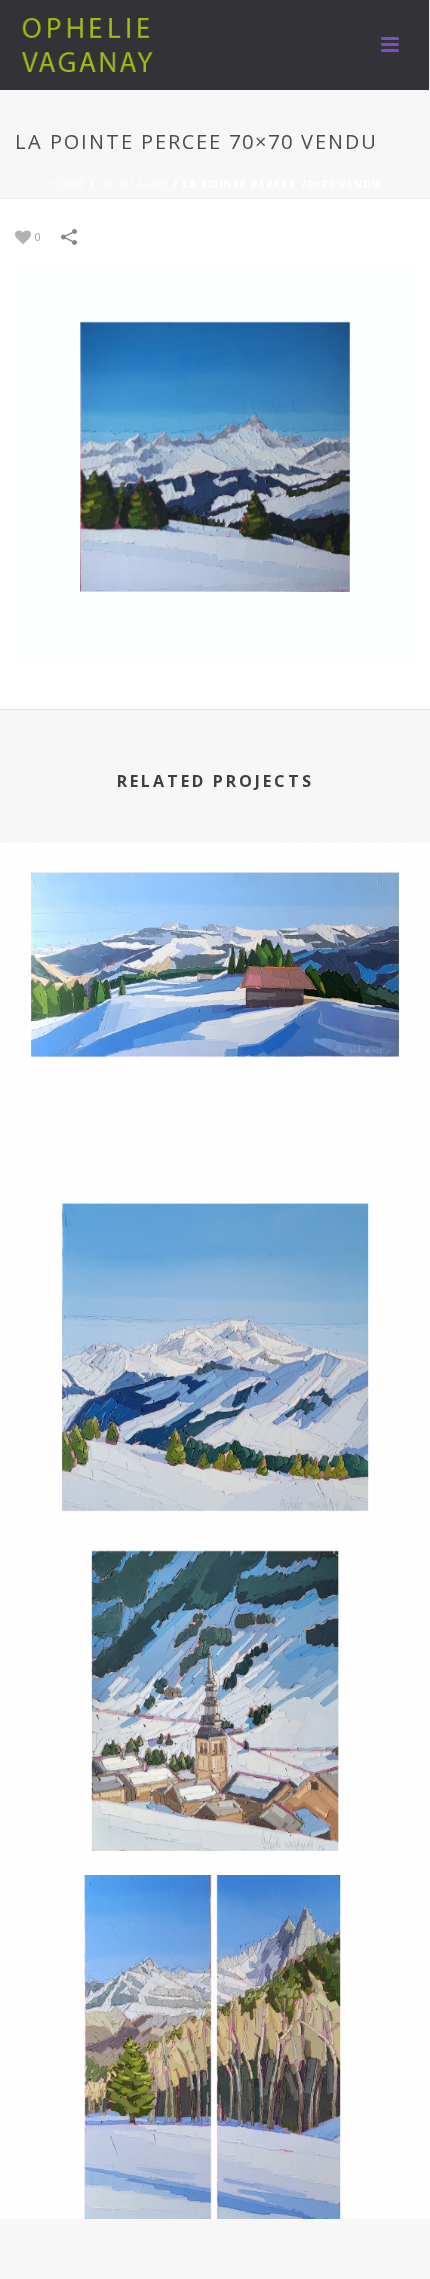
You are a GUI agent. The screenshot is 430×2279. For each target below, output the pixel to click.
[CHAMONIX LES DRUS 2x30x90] (215, 1969)
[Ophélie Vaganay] (90, 45)
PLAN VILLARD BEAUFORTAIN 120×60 (215, 1133)
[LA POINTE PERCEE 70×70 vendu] (215, 462)
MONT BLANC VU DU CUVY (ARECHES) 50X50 (215, 1477)
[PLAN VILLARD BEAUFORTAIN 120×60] (215, 937)
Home (68, 184)
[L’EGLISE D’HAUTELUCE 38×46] (215, 1625)
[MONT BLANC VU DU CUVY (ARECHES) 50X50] (215, 1281)
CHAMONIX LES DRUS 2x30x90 (215, 2165)
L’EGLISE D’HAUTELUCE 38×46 (215, 1821)
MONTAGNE (134, 184)
